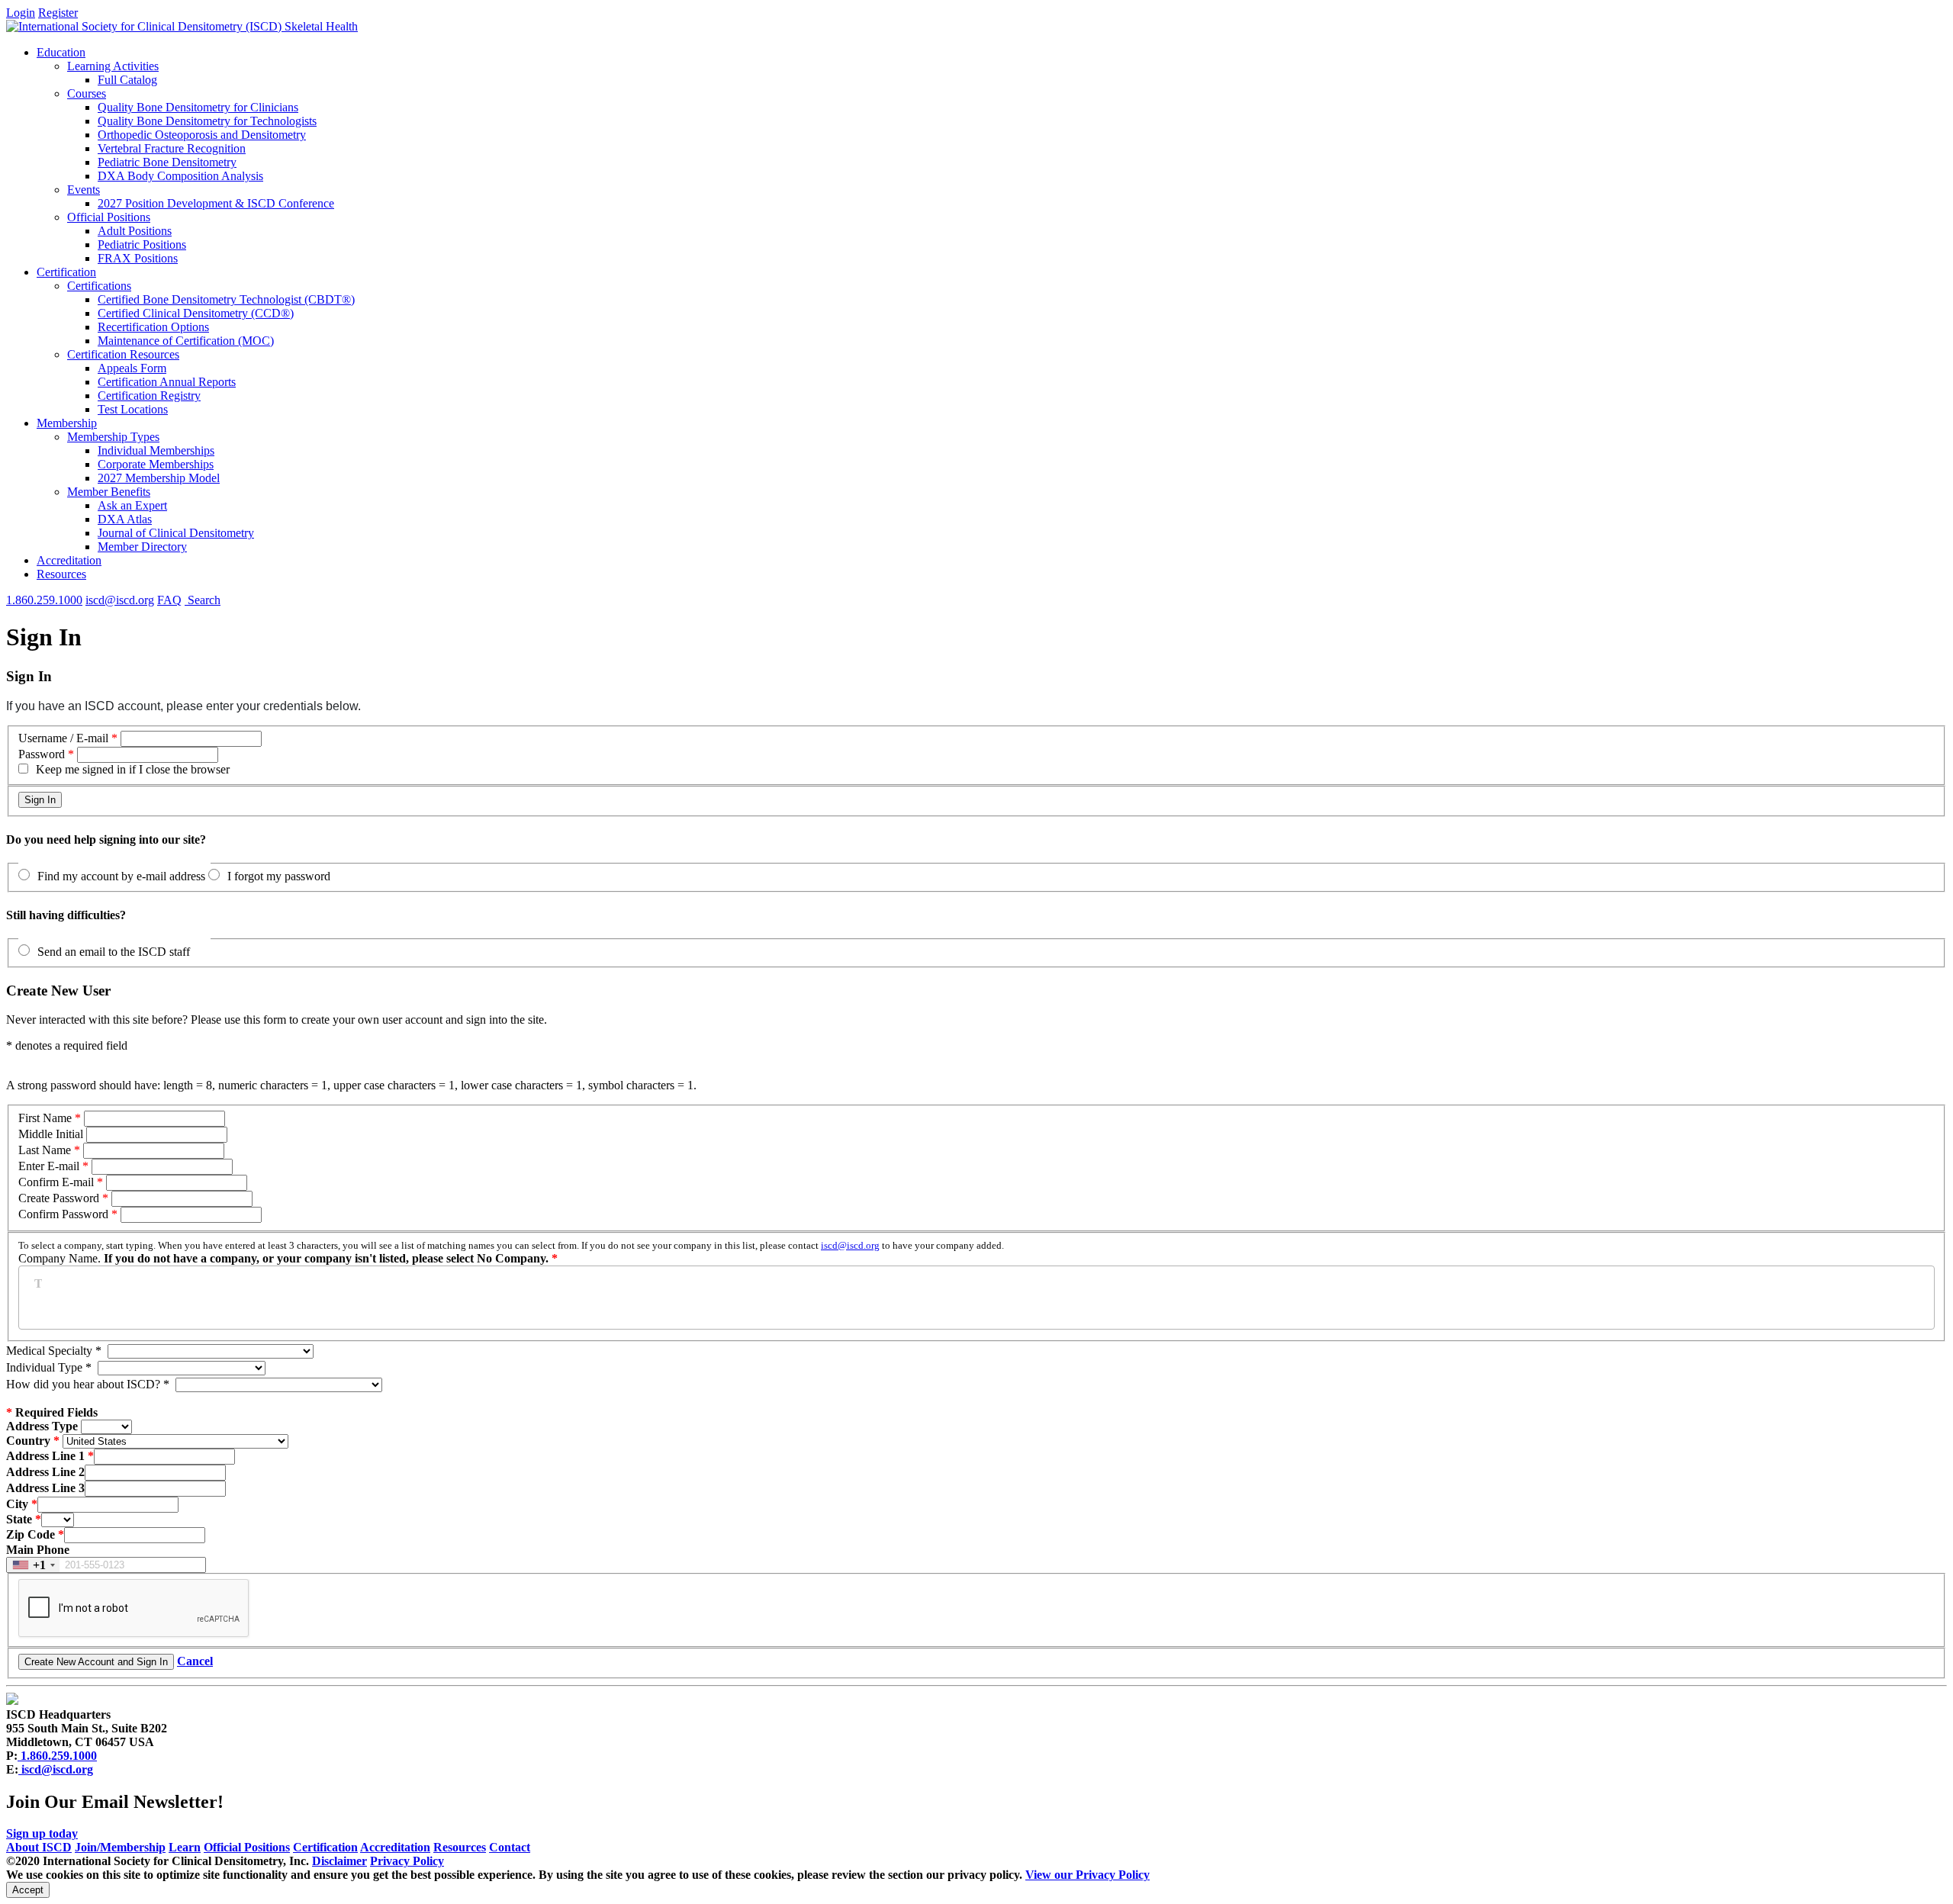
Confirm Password (63, 1214)
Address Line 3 (45, 1488)
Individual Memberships (156, 450)
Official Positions (109, 217)
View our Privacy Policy (1088, 1875)
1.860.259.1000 (44, 600)
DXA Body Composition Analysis (180, 176)
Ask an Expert (132, 505)
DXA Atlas (125, 519)
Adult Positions (135, 231)
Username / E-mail (63, 738)
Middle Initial (51, 1134)
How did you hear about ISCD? (88, 1384)
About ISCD (39, 1847)
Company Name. (511, 1252)
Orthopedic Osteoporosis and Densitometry (202, 135)
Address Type (42, 1426)
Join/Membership (120, 1847)
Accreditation (69, 560)
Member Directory (142, 547)
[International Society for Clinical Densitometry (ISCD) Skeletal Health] (182, 26)
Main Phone (38, 1550)
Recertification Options (153, 327)
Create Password (59, 1198)
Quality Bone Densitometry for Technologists (207, 121)
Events (84, 190)
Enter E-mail (49, 1166)
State (19, 1519)
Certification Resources (123, 354)
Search (203, 600)
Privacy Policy (407, 1861)
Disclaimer (339, 1861)
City (17, 1504)
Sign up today (42, 1833)
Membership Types (113, 437)
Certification (66, 272)
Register (58, 13)
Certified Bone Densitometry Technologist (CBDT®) (226, 299)
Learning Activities (113, 66)
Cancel (195, 1661)
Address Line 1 (45, 1456)
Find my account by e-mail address (121, 876)
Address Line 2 (45, 1472)
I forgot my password (279, 876)
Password (42, 754)
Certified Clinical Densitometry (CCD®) (196, 313)
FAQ (169, 600)
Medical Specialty (54, 1351)
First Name (45, 1118)
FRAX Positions (138, 258)
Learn (185, 1847)
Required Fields (52, 1412)
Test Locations (133, 409)
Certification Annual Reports (167, 382)
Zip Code (31, 1534)
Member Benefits (109, 492)
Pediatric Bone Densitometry (167, 162)
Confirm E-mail (58, 1182)
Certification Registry (149, 396)
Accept (28, 1890)
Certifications (99, 286)
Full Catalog (127, 80)
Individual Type (49, 1367)
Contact (510, 1847)
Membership (67, 423)
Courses (87, 93)
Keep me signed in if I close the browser (133, 769)
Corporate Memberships (156, 464)
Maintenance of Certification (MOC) (186, 341)
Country (28, 1441)
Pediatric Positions (142, 244)
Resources (61, 574)
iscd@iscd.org (120, 600)
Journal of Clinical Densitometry (176, 533)
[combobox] (33, 1565)
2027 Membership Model (159, 478)
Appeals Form (132, 368)
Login (21, 13)
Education (61, 52)
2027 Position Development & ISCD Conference (216, 203)
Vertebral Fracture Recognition (172, 148)
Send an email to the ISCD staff (114, 952)
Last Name (45, 1150)
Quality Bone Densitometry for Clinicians (198, 107)
